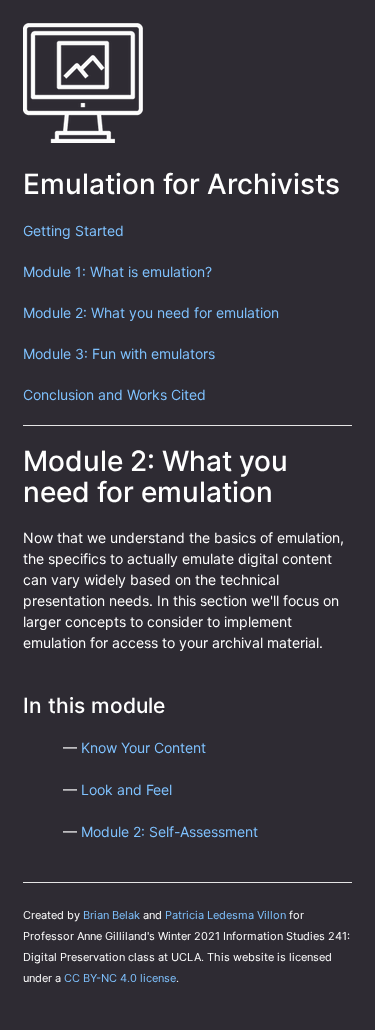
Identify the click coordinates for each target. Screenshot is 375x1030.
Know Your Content (143, 747)
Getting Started (73, 230)
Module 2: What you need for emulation (151, 312)
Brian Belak (111, 915)
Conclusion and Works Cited (114, 394)
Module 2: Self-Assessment (169, 831)
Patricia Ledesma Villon (225, 915)
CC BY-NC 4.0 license (120, 978)
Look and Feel (126, 789)
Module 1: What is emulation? (117, 271)
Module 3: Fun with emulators (119, 353)
